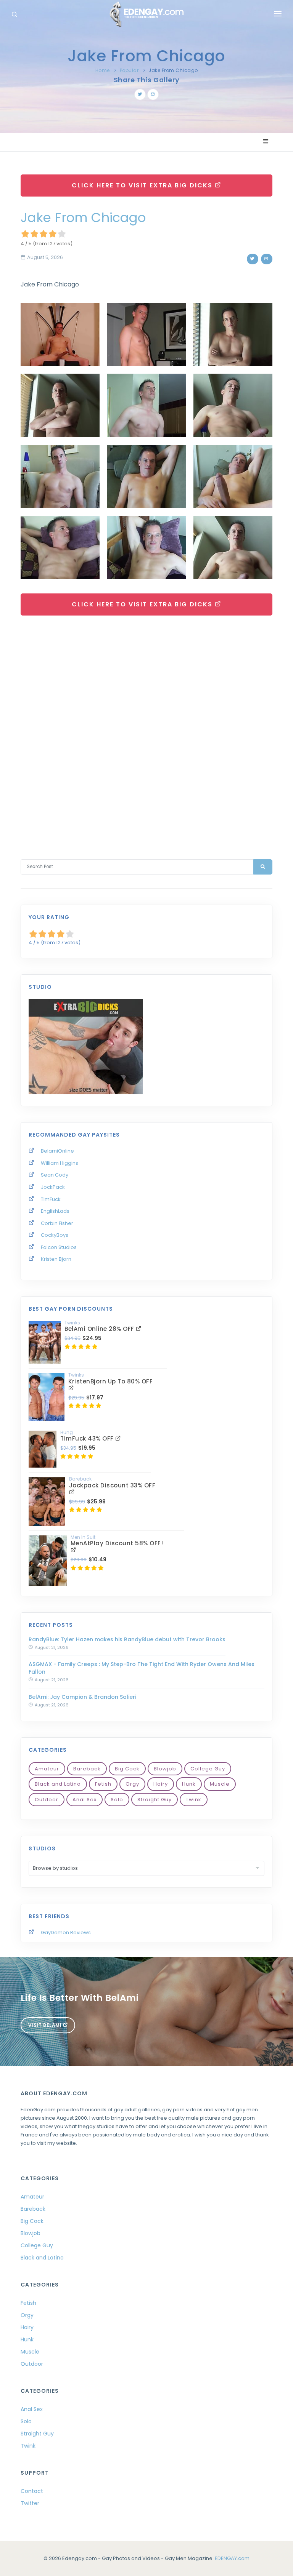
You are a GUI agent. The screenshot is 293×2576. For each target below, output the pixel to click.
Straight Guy (155, 1800)
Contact (32, 2491)
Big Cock (127, 1769)
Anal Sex (85, 1800)
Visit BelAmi (46, 2025)
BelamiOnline (57, 1151)
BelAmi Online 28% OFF (100, 1329)
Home (103, 70)
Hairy (161, 1784)
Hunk (189, 1784)
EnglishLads (55, 1211)
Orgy (132, 1784)
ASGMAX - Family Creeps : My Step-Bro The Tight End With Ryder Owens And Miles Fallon (142, 1668)
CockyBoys (55, 1235)
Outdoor (47, 1800)
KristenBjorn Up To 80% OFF (110, 1381)
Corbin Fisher (57, 1223)
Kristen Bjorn (56, 1259)
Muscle (220, 1784)
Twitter (30, 2503)
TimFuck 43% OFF (88, 1438)
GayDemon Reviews (66, 1932)
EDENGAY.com (232, 2558)
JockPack (53, 1187)
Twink (194, 1800)
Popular (129, 70)
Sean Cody (55, 1175)
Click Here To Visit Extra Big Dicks (143, 185)
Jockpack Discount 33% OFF (112, 1485)
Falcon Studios (59, 1247)
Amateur (47, 1769)
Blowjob (165, 1769)
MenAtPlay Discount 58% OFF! (117, 1543)
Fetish (103, 1784)
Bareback (87, 1769)
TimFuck (51, 1199)
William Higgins (60, 1163)
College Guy (208, 1769)
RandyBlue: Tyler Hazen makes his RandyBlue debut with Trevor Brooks (127, 1639)
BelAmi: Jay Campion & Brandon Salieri (82, 1697)
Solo (117, 1800)
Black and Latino (58, 1784)
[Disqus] (146, 729)
